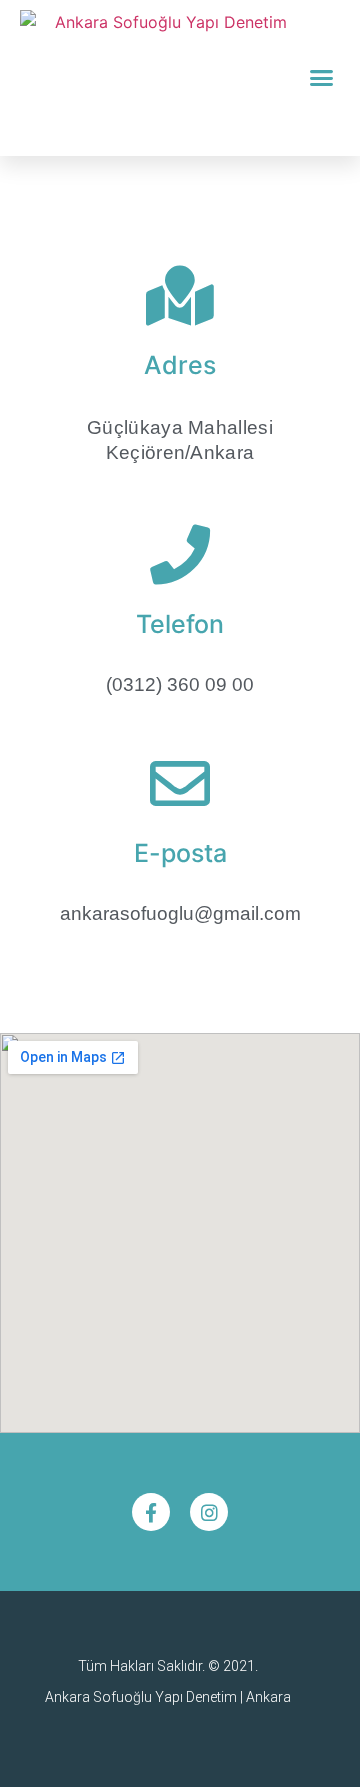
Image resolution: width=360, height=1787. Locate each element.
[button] (322, 78)
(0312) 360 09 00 (180, 684)
